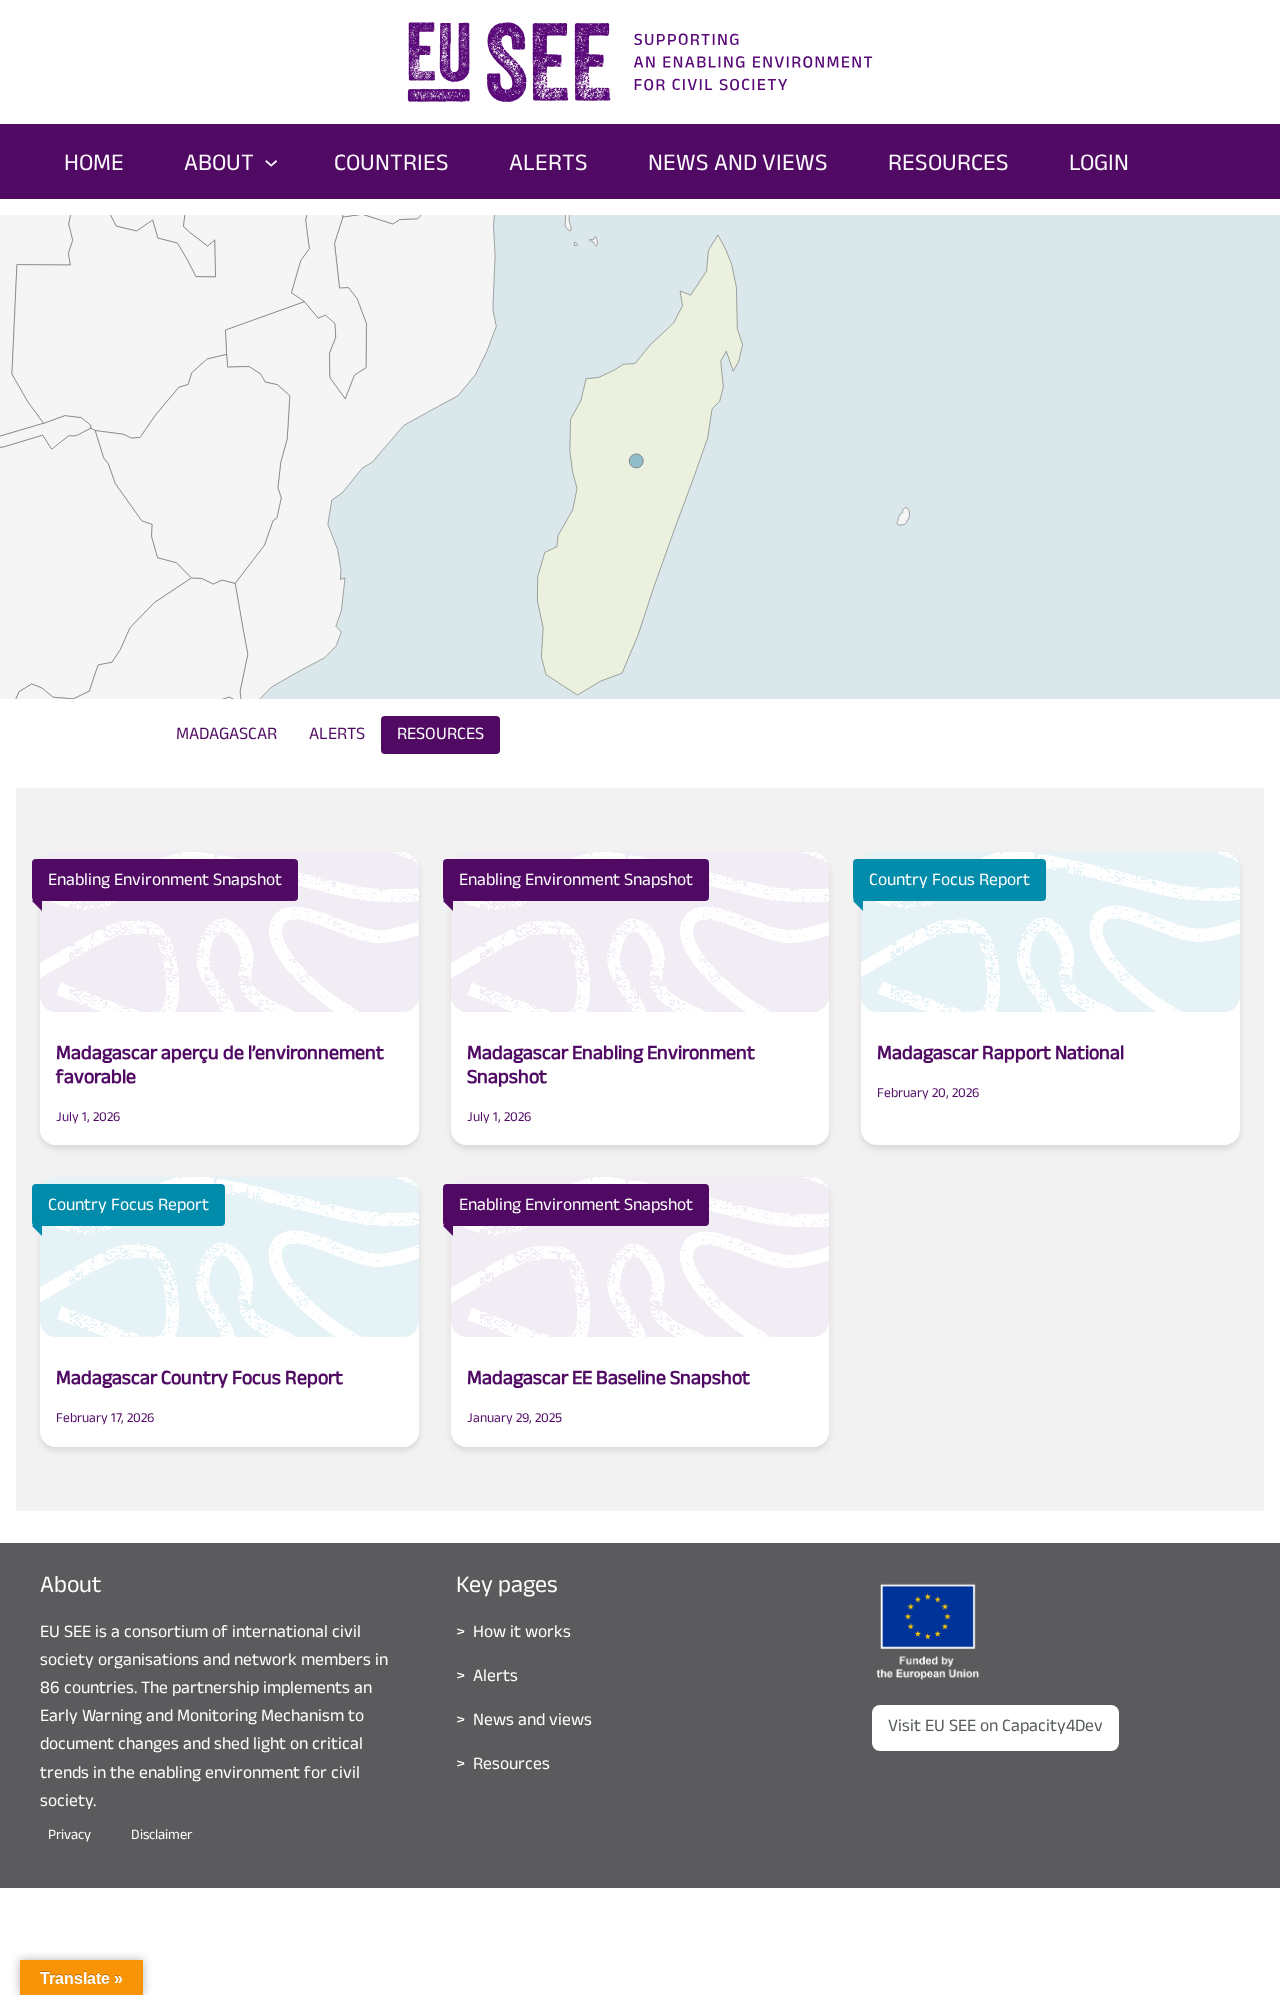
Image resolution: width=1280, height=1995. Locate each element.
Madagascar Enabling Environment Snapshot (611, 1068)
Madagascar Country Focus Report (199, 1381)
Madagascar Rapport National (1000, 1056)
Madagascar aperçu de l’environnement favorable (220, 1068)
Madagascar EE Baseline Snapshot (608, 1381)
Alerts (337, 736)
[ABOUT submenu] (271, 161)
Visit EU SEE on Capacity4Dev (995, 1728)
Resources (440, 736)
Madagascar (226, 736)
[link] (360, 453)
